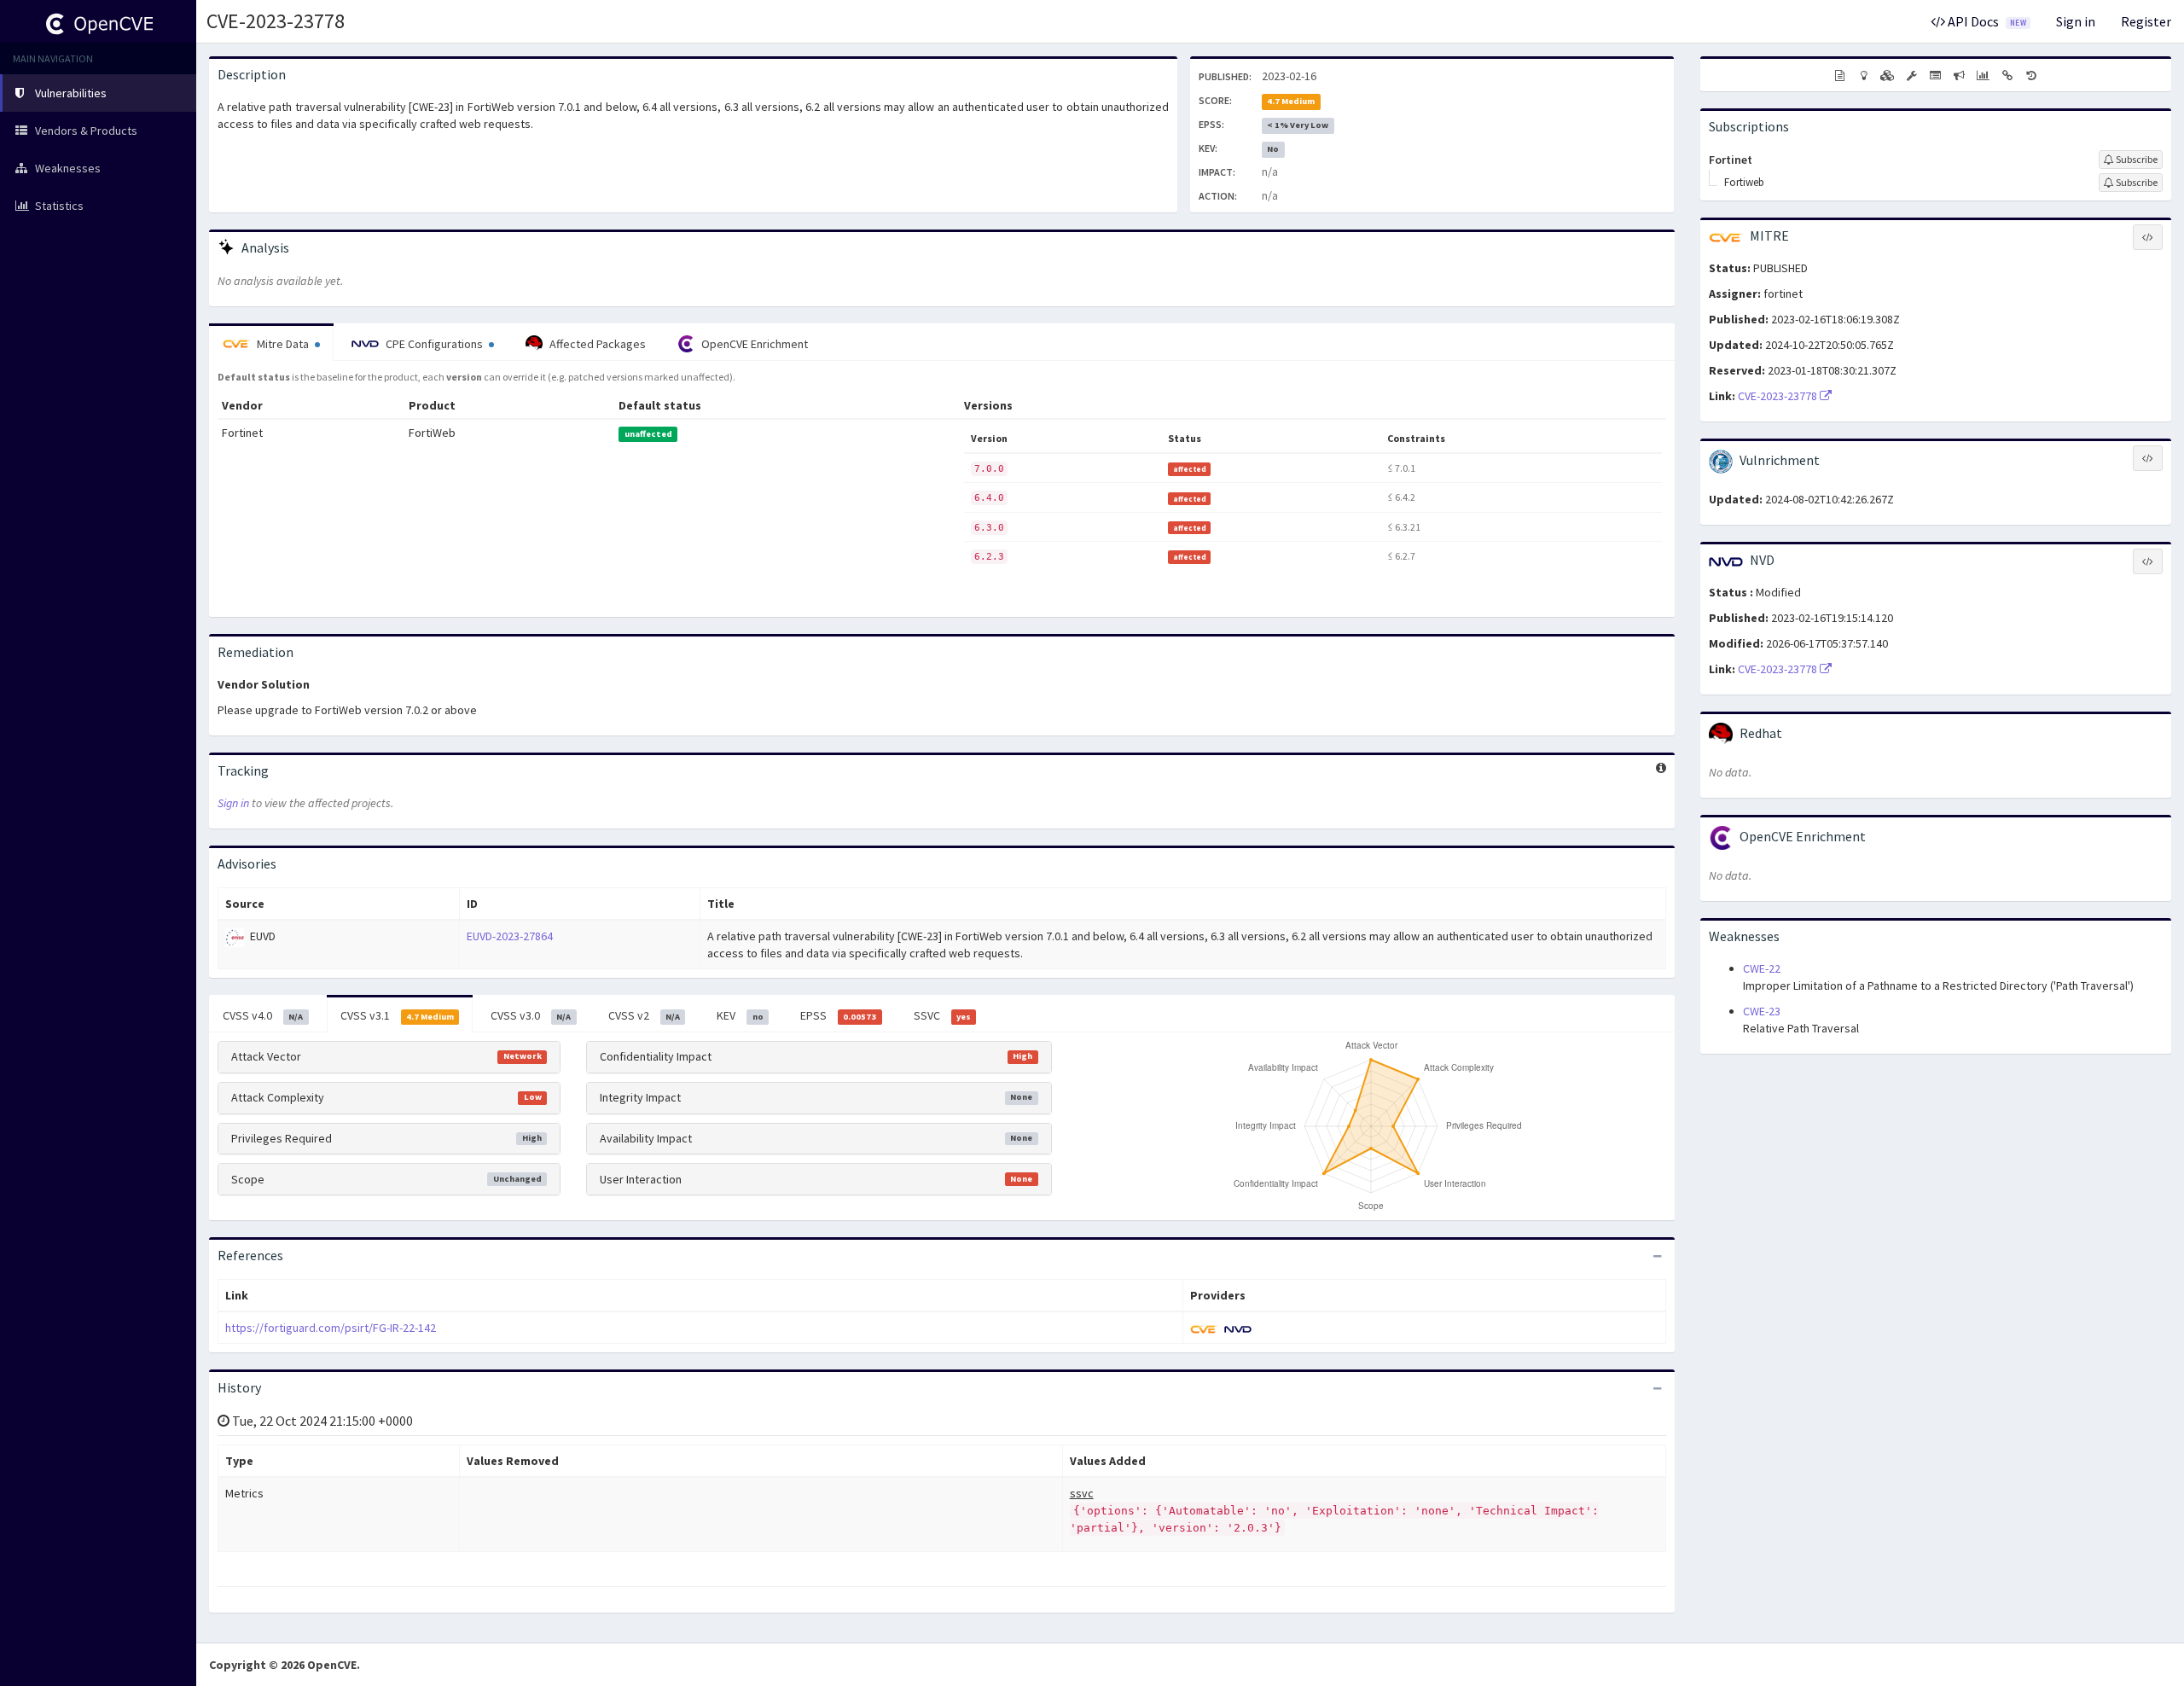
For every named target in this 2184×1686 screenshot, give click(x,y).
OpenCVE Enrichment (753, 344)
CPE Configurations (434, 344)
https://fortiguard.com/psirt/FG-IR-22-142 (331, 1328)
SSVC (942, 1015)
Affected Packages (596, 344)
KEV (740, 1015)
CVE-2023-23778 (276, 21)
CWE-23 (1762, 1011)
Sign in (2076, 21)
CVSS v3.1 (397, 1015)
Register (2146, 21)
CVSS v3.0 (531, 1015)
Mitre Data (283, 344)
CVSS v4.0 (263, 1015)
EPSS (838, 1015)
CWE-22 (1762, 968)
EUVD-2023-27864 (510, 936)
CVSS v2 (644, 1015)
